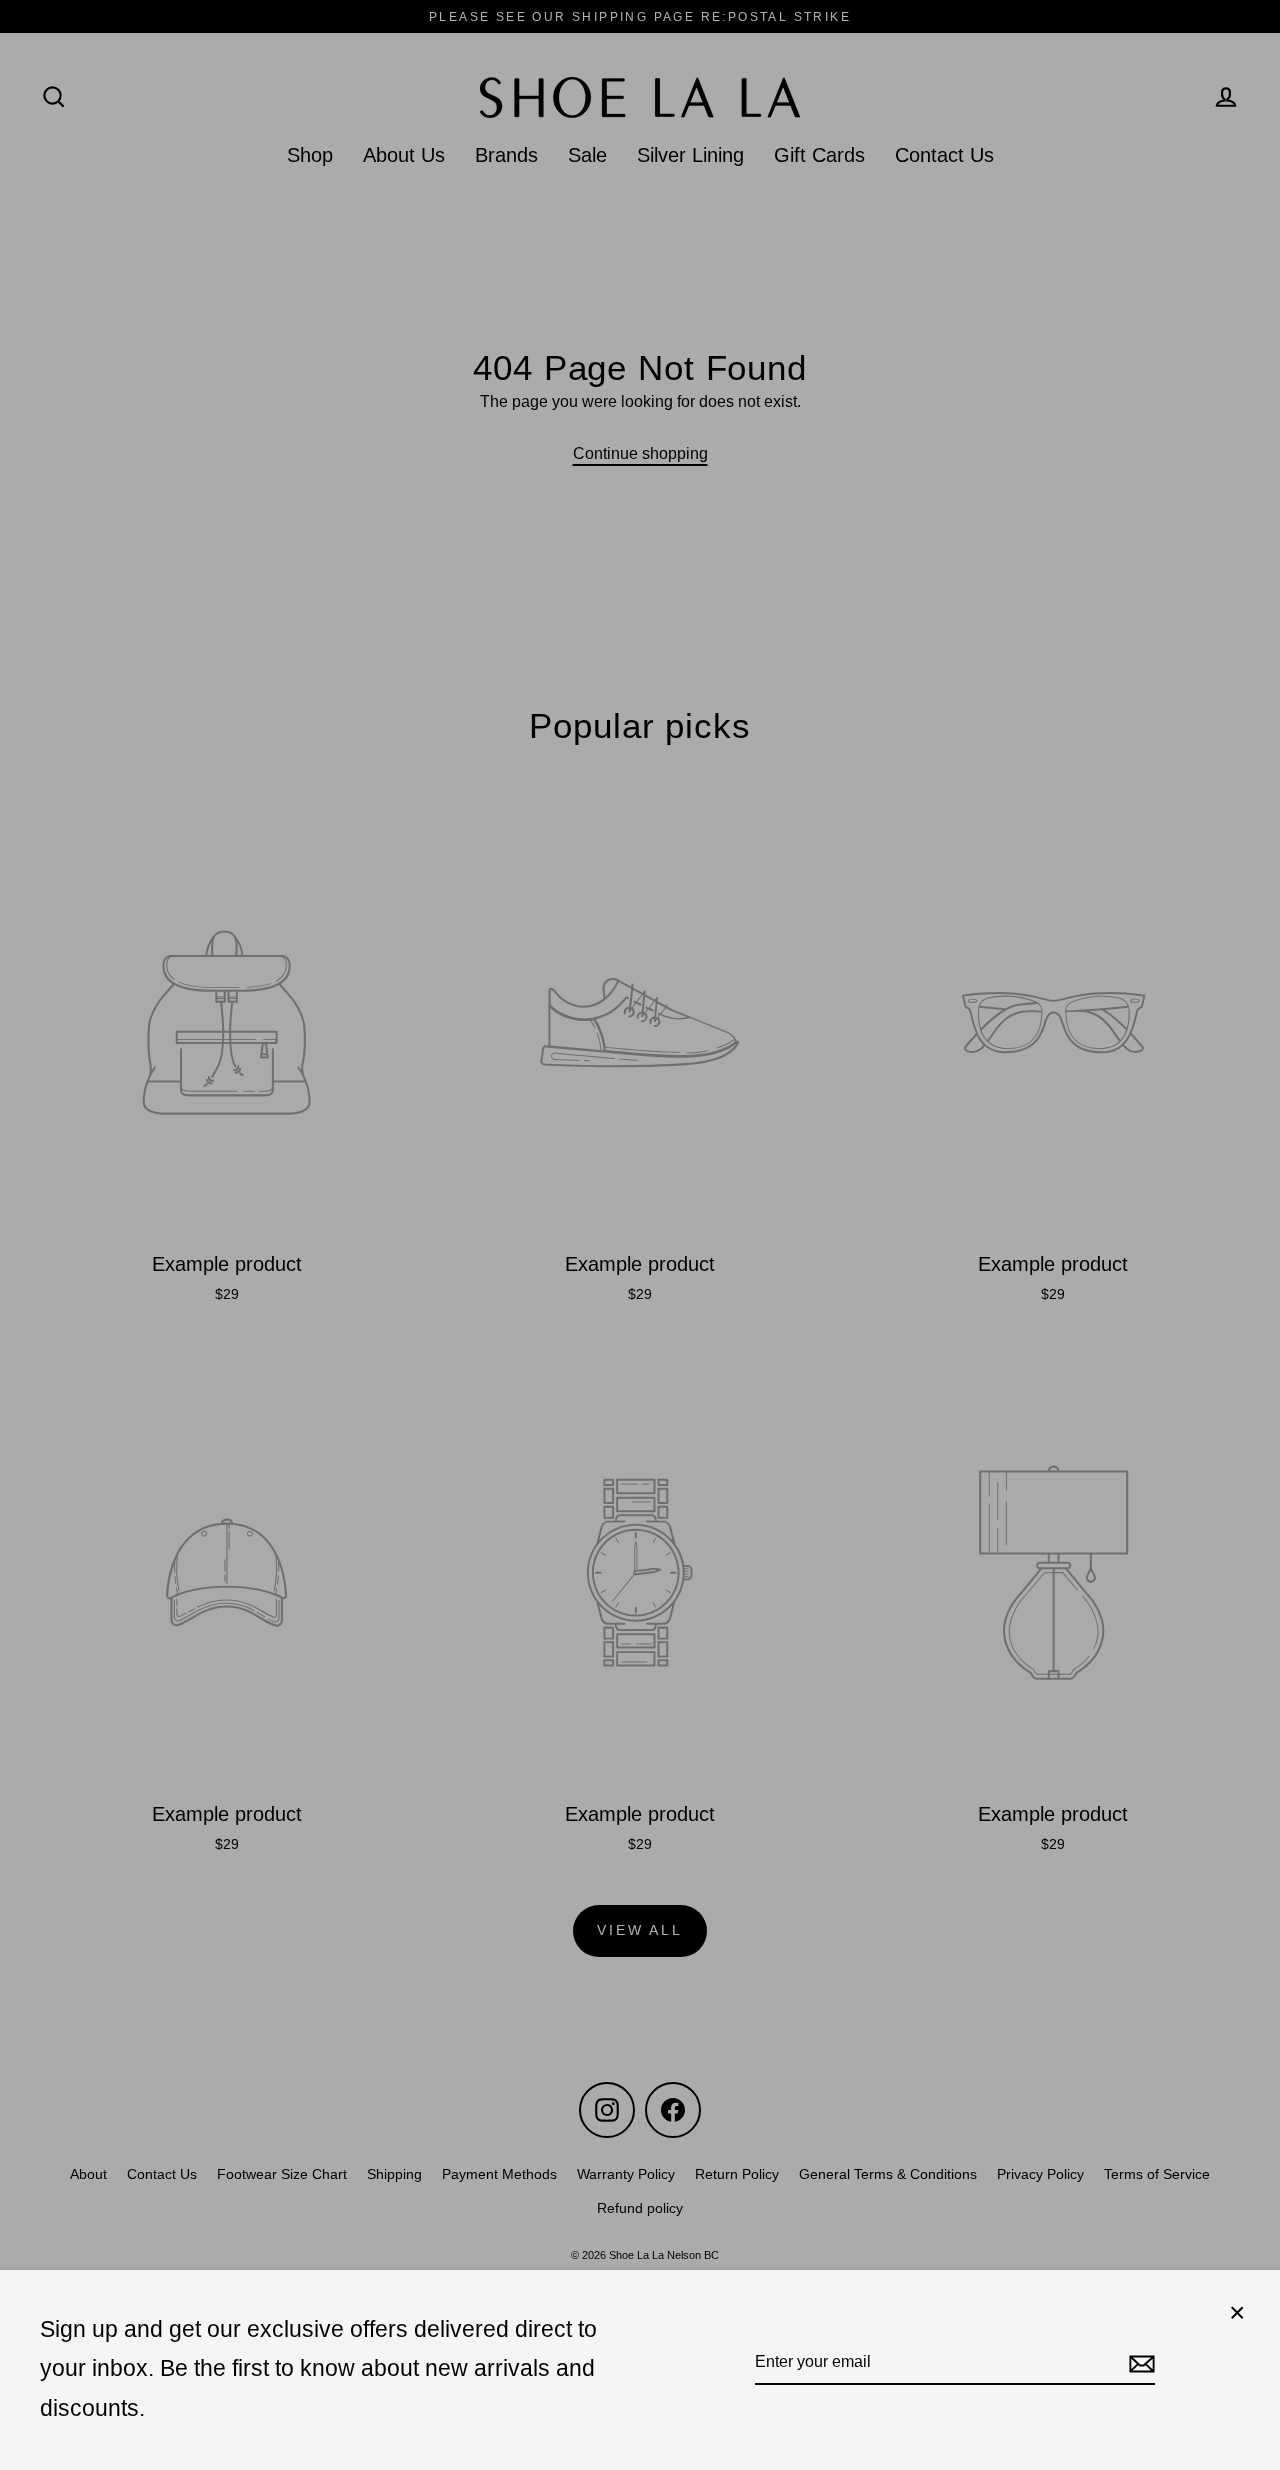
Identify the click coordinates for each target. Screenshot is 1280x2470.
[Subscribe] (1139, 2362)
